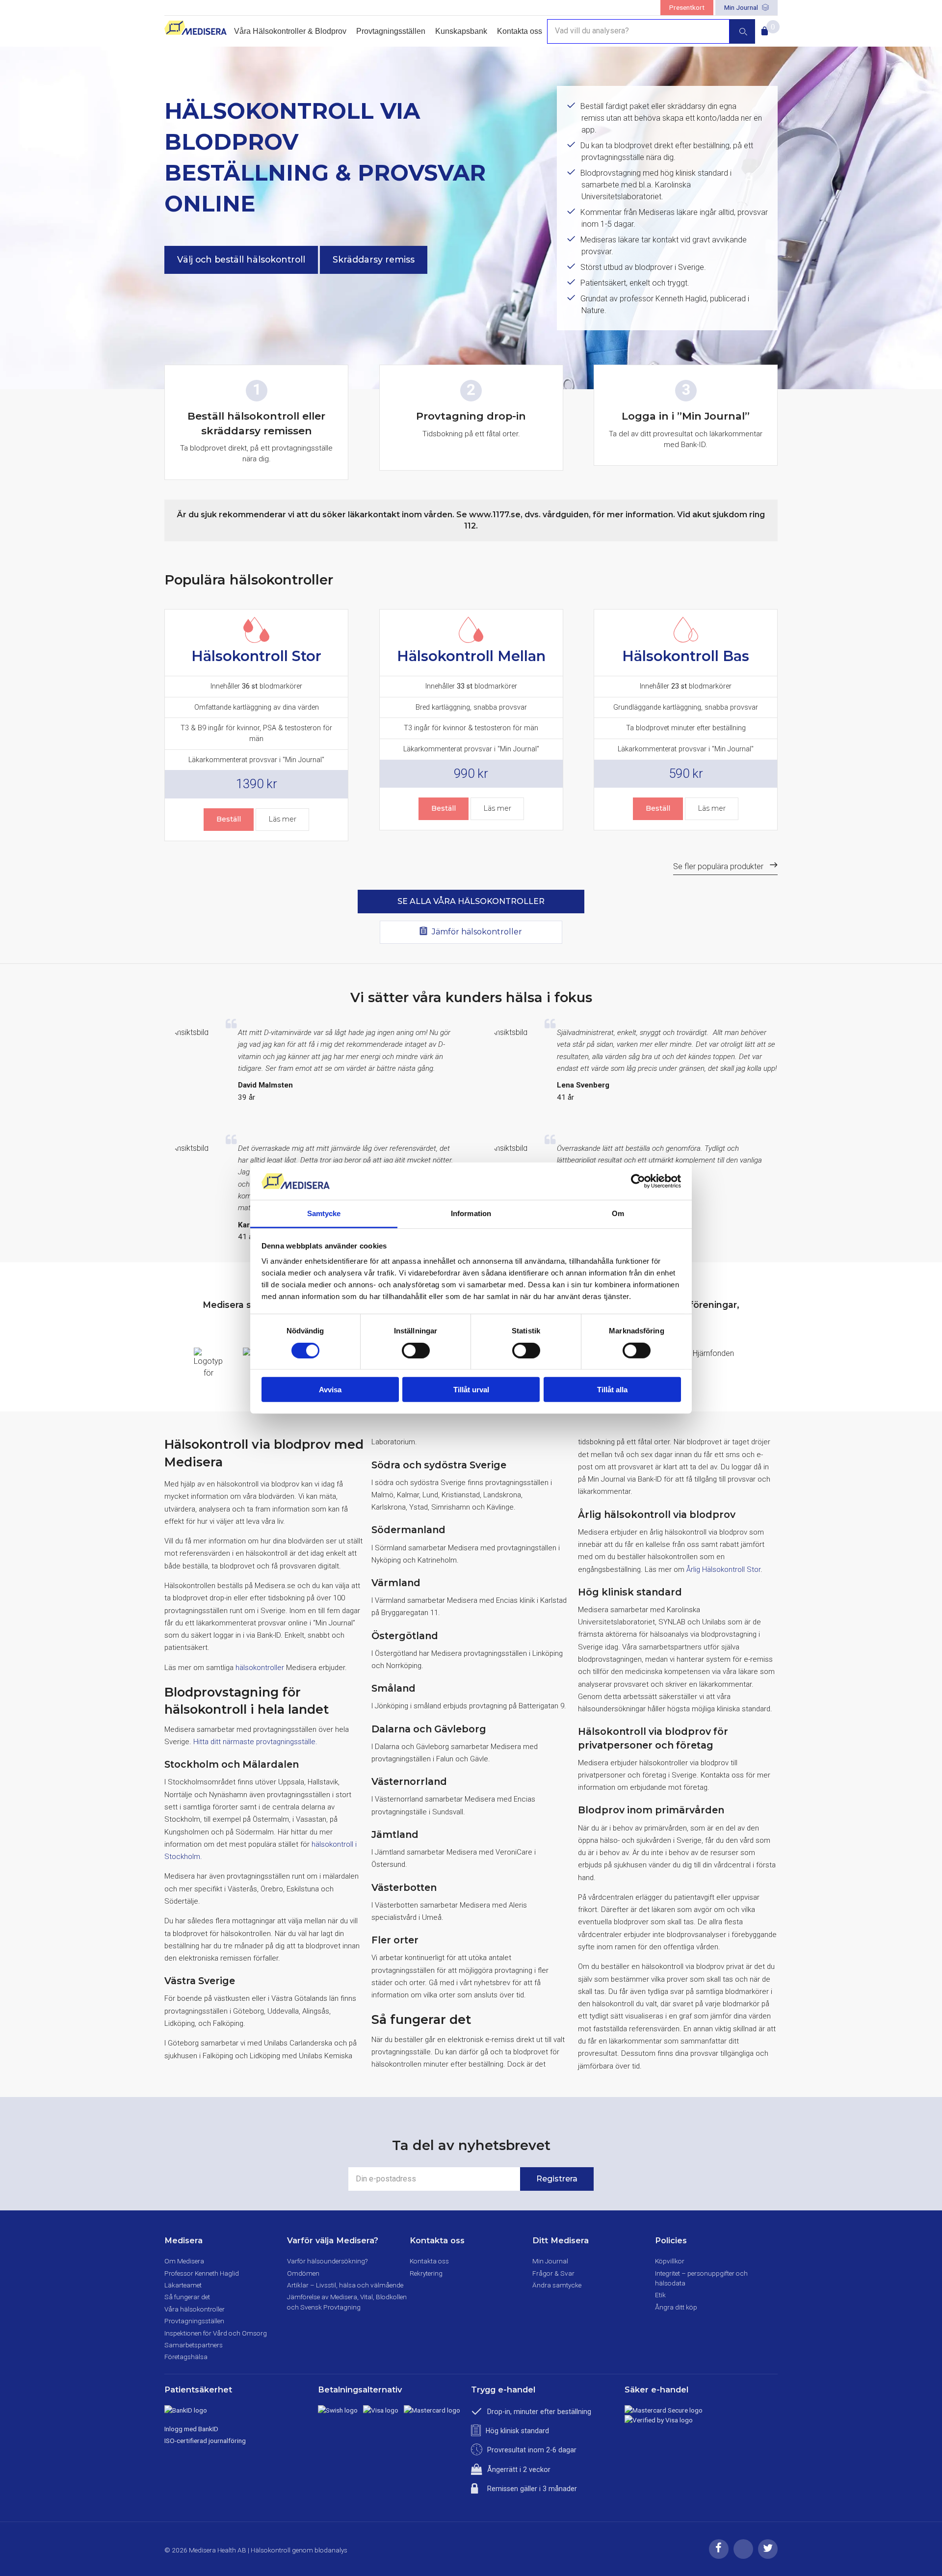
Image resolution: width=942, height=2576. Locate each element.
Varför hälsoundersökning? (327, 2261)
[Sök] (742, 31)
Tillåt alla (612, 1390)
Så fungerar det (187, 2297)
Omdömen (303, 2273)
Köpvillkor (670, 2261)
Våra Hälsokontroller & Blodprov (290, 31)
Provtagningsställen (391, 31)
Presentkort (687, 7)
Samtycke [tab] (324, 1213)
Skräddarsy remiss (374, 259)
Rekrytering (426, 2273)
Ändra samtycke (557, 2285)
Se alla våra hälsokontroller (471, 901)
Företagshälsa (186, 2357)
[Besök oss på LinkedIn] (743, 2556)
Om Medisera (184, 2261)
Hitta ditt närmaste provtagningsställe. (255, 1742)
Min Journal (742, 7)
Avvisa (330, 1390)
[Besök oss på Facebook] (719, 2556)
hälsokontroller (260, 1668)
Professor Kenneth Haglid (202, 2273)
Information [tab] (471, 1213)
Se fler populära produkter (718, 866)
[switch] (416, 1350)
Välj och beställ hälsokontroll (241, 259)
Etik (660, 2295)
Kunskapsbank (461, 31)
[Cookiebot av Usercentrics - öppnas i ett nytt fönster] (638, 1181)
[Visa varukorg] (763, 28)
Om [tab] (618, 1213)
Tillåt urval (471, 1390)
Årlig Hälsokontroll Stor (723, 1569)
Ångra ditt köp (676, 2307)
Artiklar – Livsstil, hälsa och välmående (345, 2285)
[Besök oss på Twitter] (768, 2556)
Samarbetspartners (194, 2345)
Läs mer (282, 819)
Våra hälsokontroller (195, 2309)
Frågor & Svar (553, 2273)
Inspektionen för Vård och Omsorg (216, 2333)
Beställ (229, 819)
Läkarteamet (183, 2285)
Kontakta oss (520, 31)
